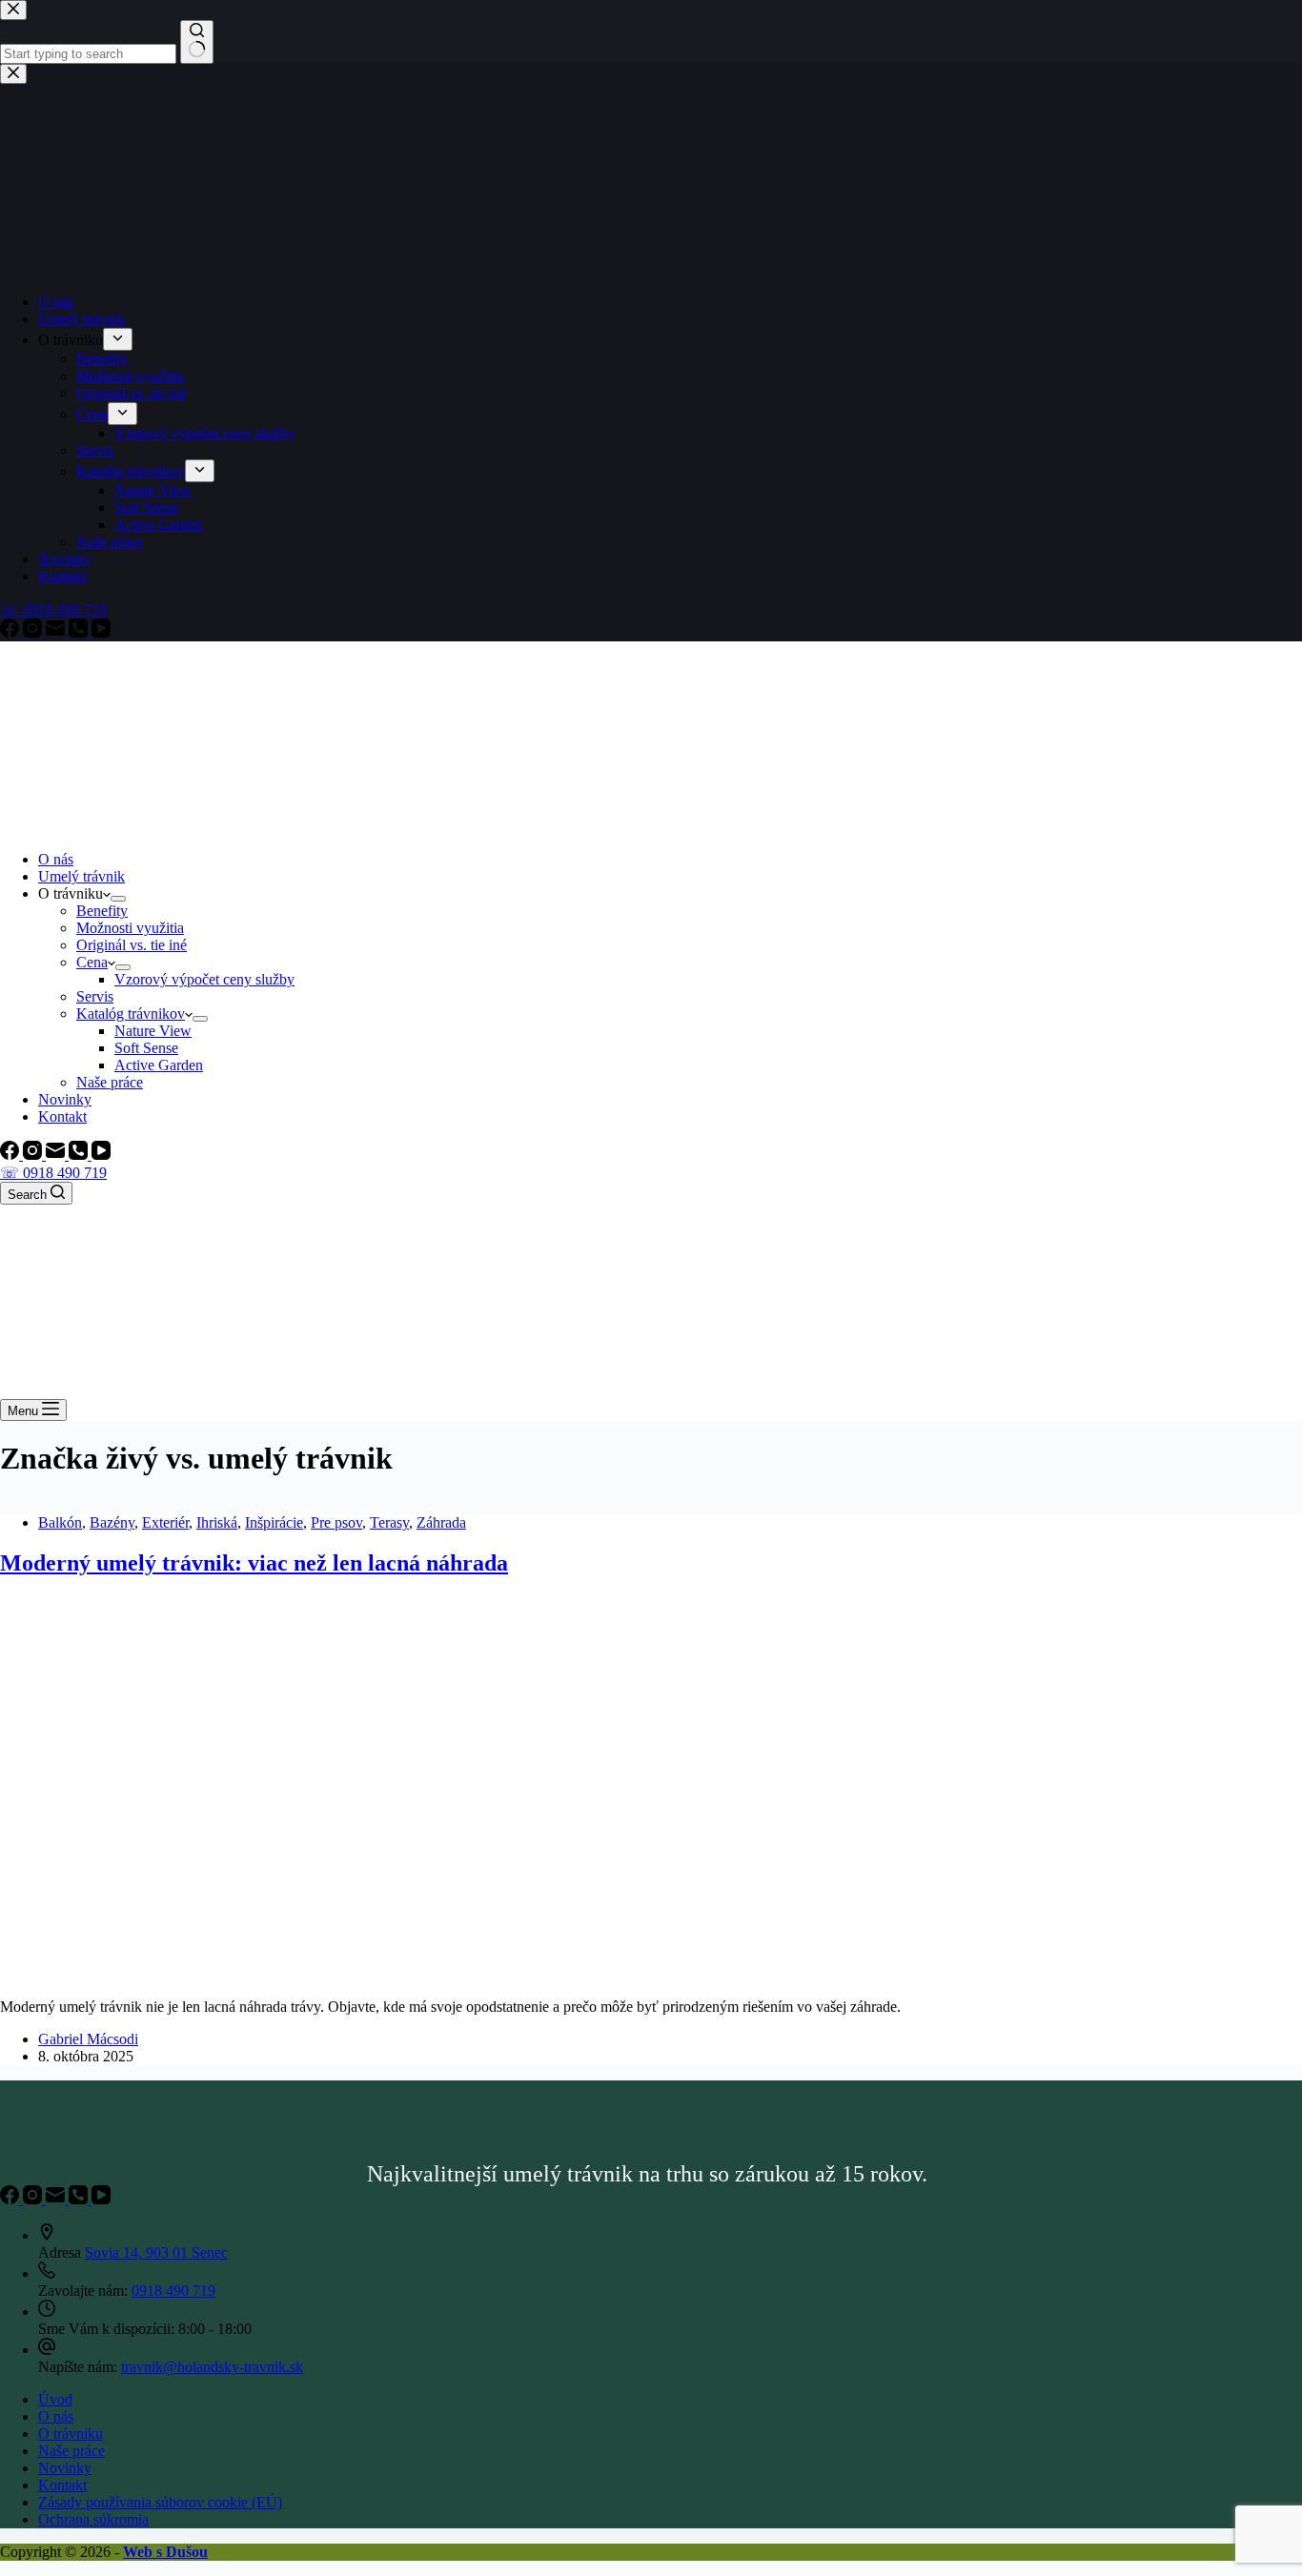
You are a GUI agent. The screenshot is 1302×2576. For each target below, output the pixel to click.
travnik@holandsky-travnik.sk (212, 2367)
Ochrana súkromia (93, 2519)
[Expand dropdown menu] (118, 899)
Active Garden (159, 1065)
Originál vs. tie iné (132, 945)
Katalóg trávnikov (131, 1014)
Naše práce (110, 1082)
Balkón (60, 1522)
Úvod (55, 2399)
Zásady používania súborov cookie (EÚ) (160, 2502)
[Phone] (80, 1155)
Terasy (389, 1522)
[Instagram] (34, 1155)
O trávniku (71, 2434)
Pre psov (336, 1522)
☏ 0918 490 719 (53, 1173)
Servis (95, 996)
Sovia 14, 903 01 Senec (156, 2252)
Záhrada (441, 1522)
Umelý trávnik (81, 876)
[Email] (57, 1155)
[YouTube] (101, 1155)
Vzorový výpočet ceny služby (204, 979)
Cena (92, 962)
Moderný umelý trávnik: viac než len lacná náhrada (254, 1563)
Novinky (65, 1099)
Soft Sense (146, 1048)
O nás (56, 859)
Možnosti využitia (130, 928)
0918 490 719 (173, 2291)
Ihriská (217, 1522)
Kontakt (62, 1116)
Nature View (153, 1031)
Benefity (102, 911)
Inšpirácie (274, 1522)
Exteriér (165, 1522)
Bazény (112, 1522)
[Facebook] (11, 1155)
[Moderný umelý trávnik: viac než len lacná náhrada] (366, 1974)
